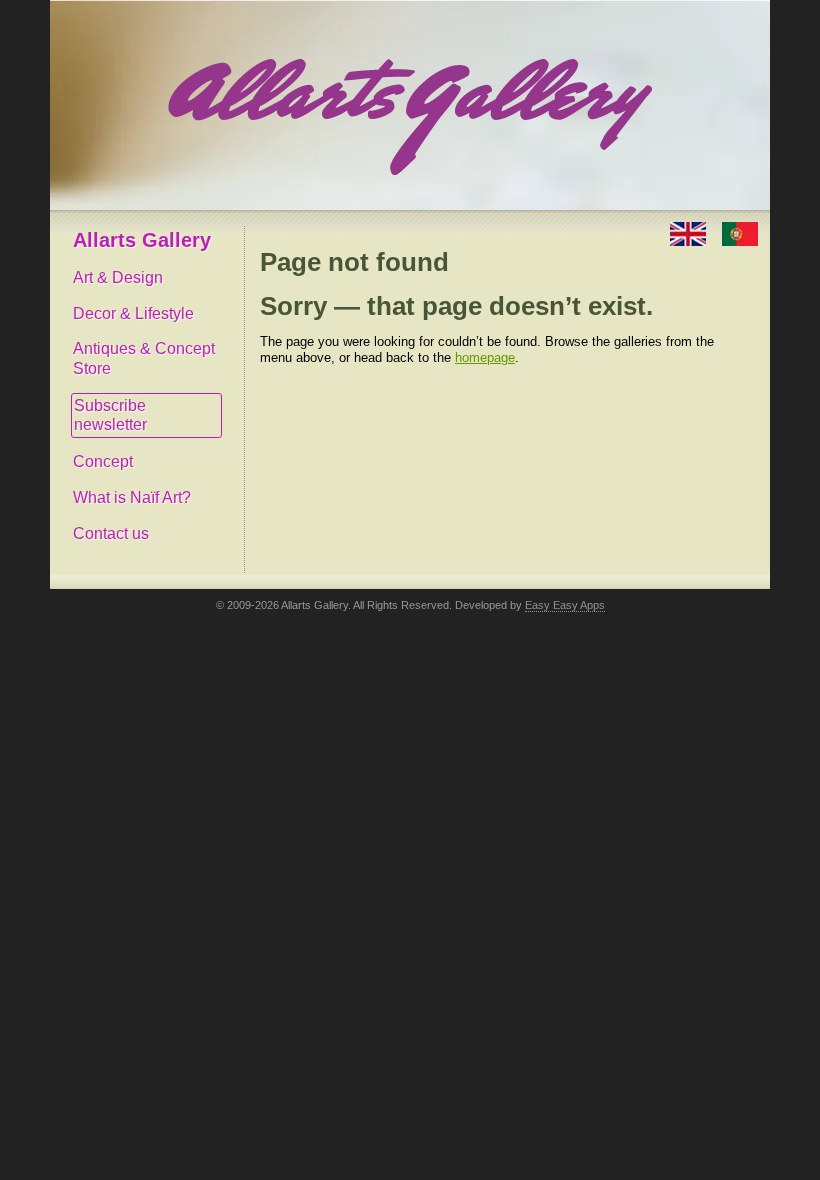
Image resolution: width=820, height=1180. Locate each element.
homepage (485, 357)
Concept (103, 461)
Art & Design (118, 277)
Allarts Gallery (142, 240)
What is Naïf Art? (132, 497)
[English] (690, 232)
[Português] (740, 232)
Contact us (111, 533)
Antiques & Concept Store (144, 358)
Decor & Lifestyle (133, 313)
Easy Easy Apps (565, 605)
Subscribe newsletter (110, 415)
